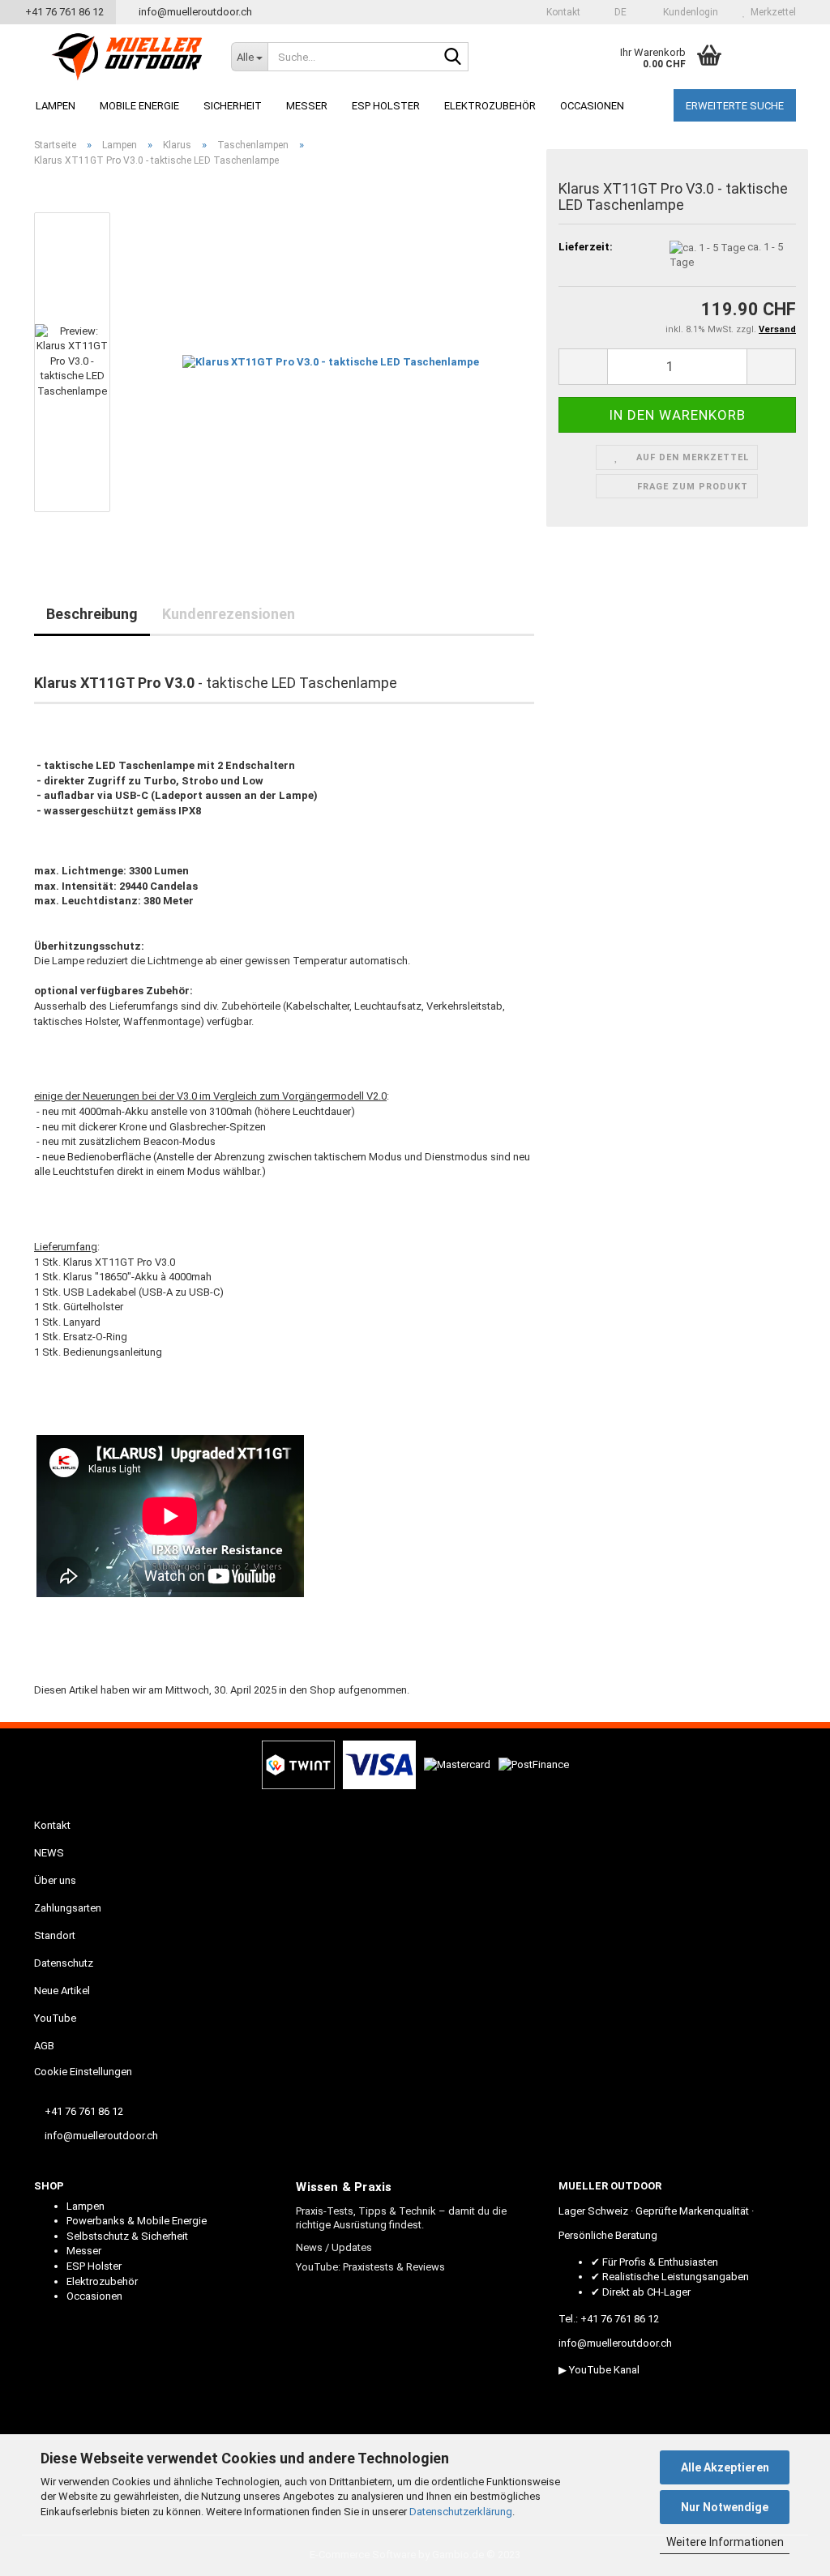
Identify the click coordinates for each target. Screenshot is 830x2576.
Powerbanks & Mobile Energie (137, 2221)
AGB (44, 2046)
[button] (616, 12)
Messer (307, 106)
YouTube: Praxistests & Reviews (370, 2267)
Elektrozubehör (490, 106)
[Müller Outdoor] (126, 57)
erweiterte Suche (735, 106)
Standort (55, 1935)
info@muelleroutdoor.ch (194, 12)
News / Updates (334, 2247)
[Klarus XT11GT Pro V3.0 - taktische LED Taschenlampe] (331, 362)
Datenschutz (64, 1963)
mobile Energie (139, 106)
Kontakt (562, 12)
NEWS (49, 1853)
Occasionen (592, 106)
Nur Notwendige (725, 2507)
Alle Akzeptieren (725, 2467)
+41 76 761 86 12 (62, 12)
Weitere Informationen (725, 2542)
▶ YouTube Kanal (599, 2370)
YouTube (55, 2018)
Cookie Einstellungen (83, 2072)
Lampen (56, 106)
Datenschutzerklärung (461, 2512)
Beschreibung (92, 614)
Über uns (55, 1880)
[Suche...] (453, 58)
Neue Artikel (62, 1991)
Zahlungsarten (68, 1908)
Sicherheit (233, 106)
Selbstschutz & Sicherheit (127, 2236)
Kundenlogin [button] (688, 12)
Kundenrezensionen (229, 614)
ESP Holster (386, 106)
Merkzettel (771, 12)
